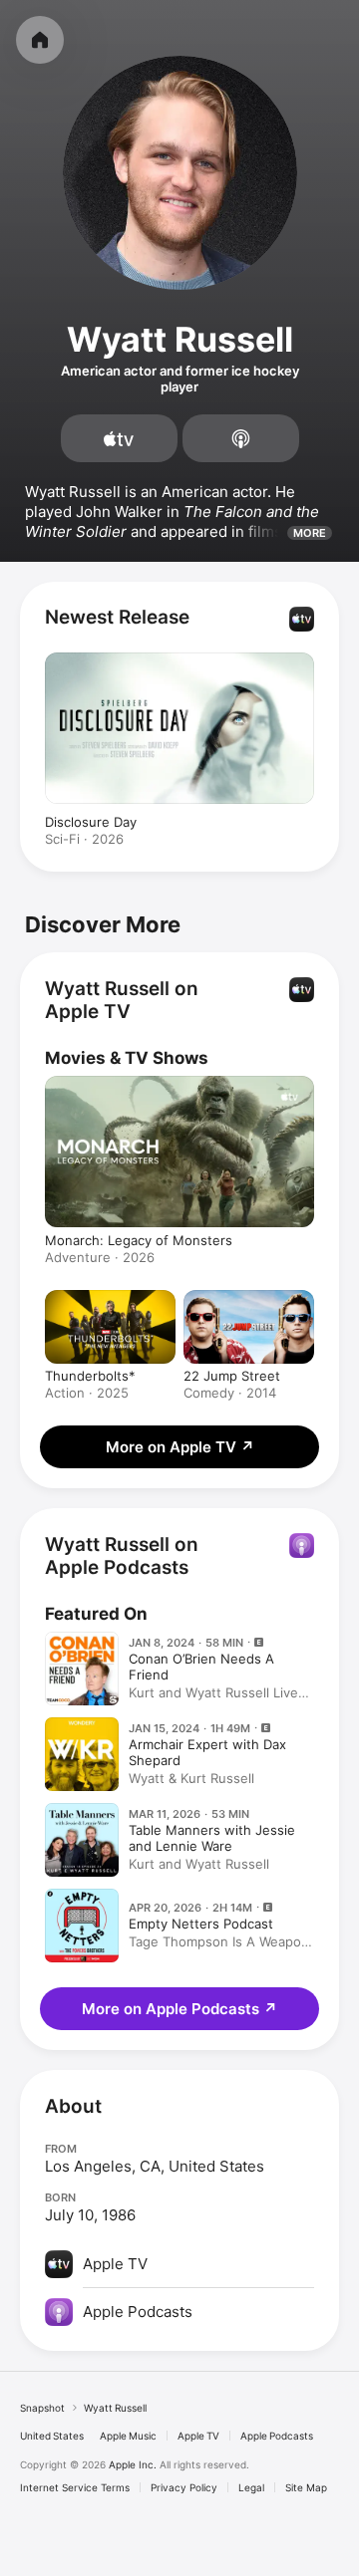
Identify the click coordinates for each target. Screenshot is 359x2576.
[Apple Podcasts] (241, 438)
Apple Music (128, 2436)
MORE (310, 533)
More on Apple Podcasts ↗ (179, 2009)
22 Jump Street (232, 1376)
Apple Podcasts (277, 2436)
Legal (251, 2487)
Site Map (306, 2487)
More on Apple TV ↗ (180, 1447)
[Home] (40, 40)
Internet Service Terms (75, 2487)
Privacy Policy (184, 2487)
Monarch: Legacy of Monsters (139, 1240)
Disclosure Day (91, 822)
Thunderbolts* (90, 1376)
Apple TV (198, 2436)
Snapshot (42, 2408)
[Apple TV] (119, 438)
